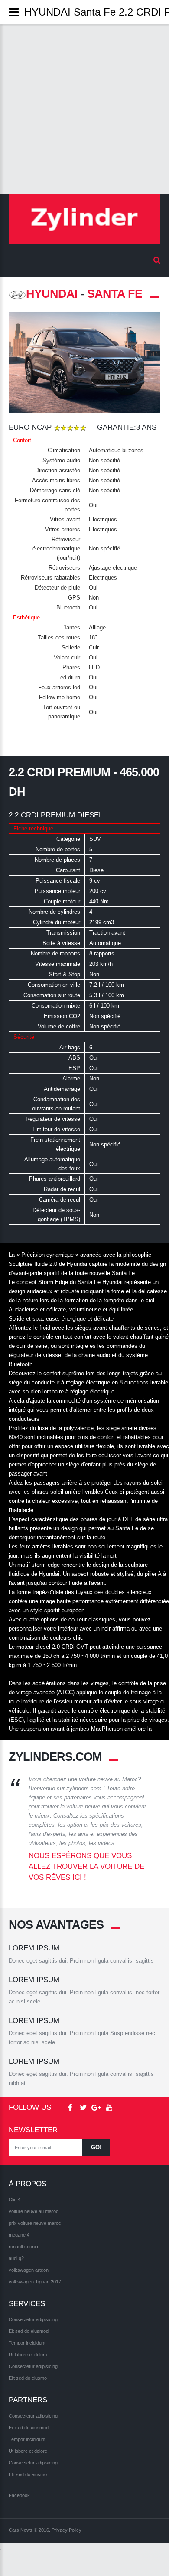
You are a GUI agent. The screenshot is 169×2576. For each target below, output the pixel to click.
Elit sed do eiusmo (28, 2378)
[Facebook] (70, 2108)
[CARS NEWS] (84, 219)
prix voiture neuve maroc (35, 2223)
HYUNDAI (52, 294)
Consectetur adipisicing (33, 2319)
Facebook (19, 2495)
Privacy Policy (67, 2530)
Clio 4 (15, 2200)
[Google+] (96, 2108)
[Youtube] (109, 2108)
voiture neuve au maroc (34, 2211)
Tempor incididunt (27, 2343)
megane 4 (19, 2235)
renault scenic (23, 2247)
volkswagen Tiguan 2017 (35, 2282)
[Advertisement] (84, 109)
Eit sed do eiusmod (29, 2331)
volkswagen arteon (29, 2270)
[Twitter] (83, 2108)
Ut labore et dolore (28, 2355)
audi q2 (16, 2258)
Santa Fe (115, 294)
